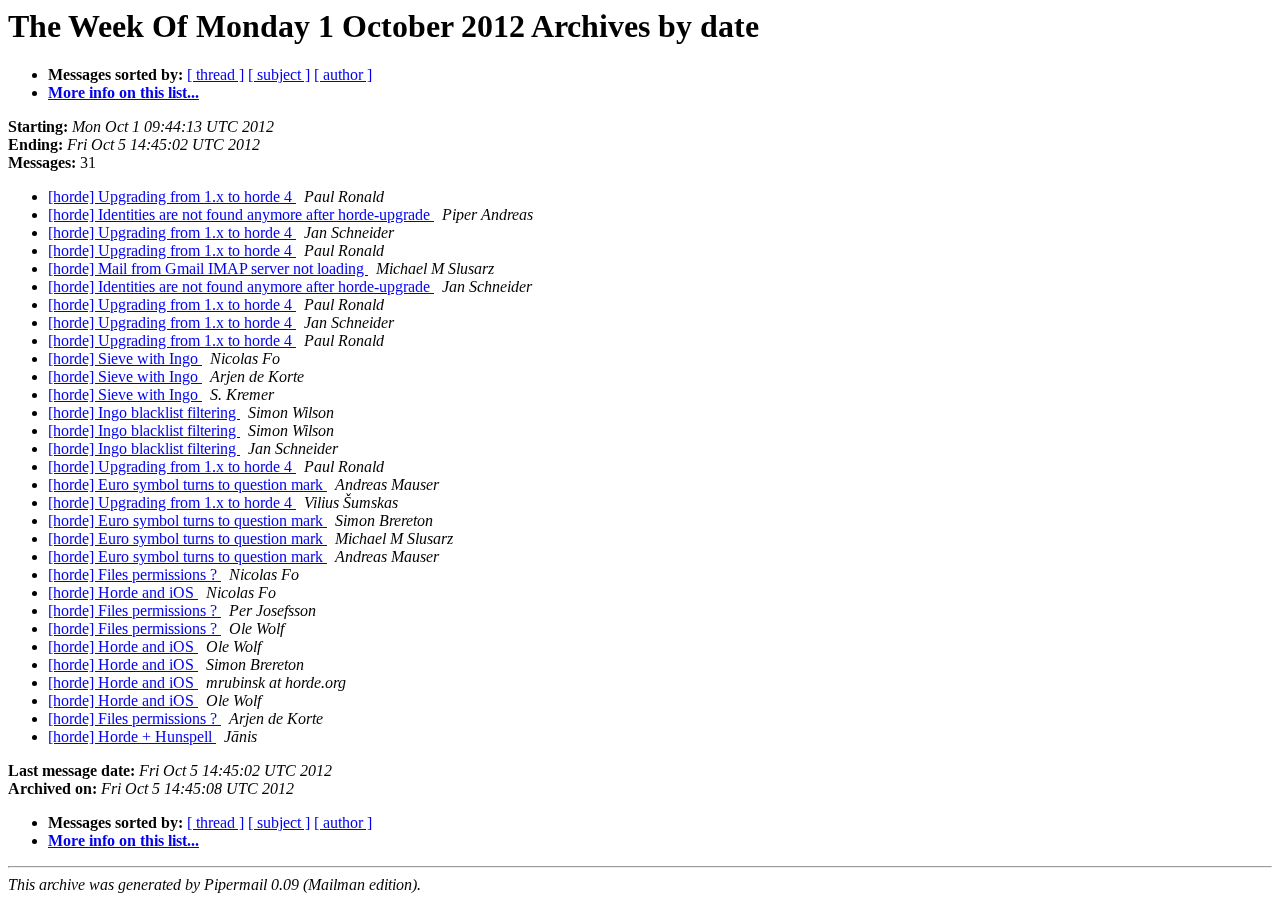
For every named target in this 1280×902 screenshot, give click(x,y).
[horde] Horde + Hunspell (132, 736)
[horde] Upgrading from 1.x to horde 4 (172, 196)
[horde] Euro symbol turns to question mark (187, 484)
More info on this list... (123, 92)
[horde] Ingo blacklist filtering (144, 412)
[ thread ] (215, 74)
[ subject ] (279, 74)
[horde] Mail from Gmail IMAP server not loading (208, 268)
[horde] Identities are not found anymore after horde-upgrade (241, 214)
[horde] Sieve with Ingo (125, 358)
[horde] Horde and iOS (123, 592)
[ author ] (343, 74)
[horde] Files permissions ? (134, 574)
